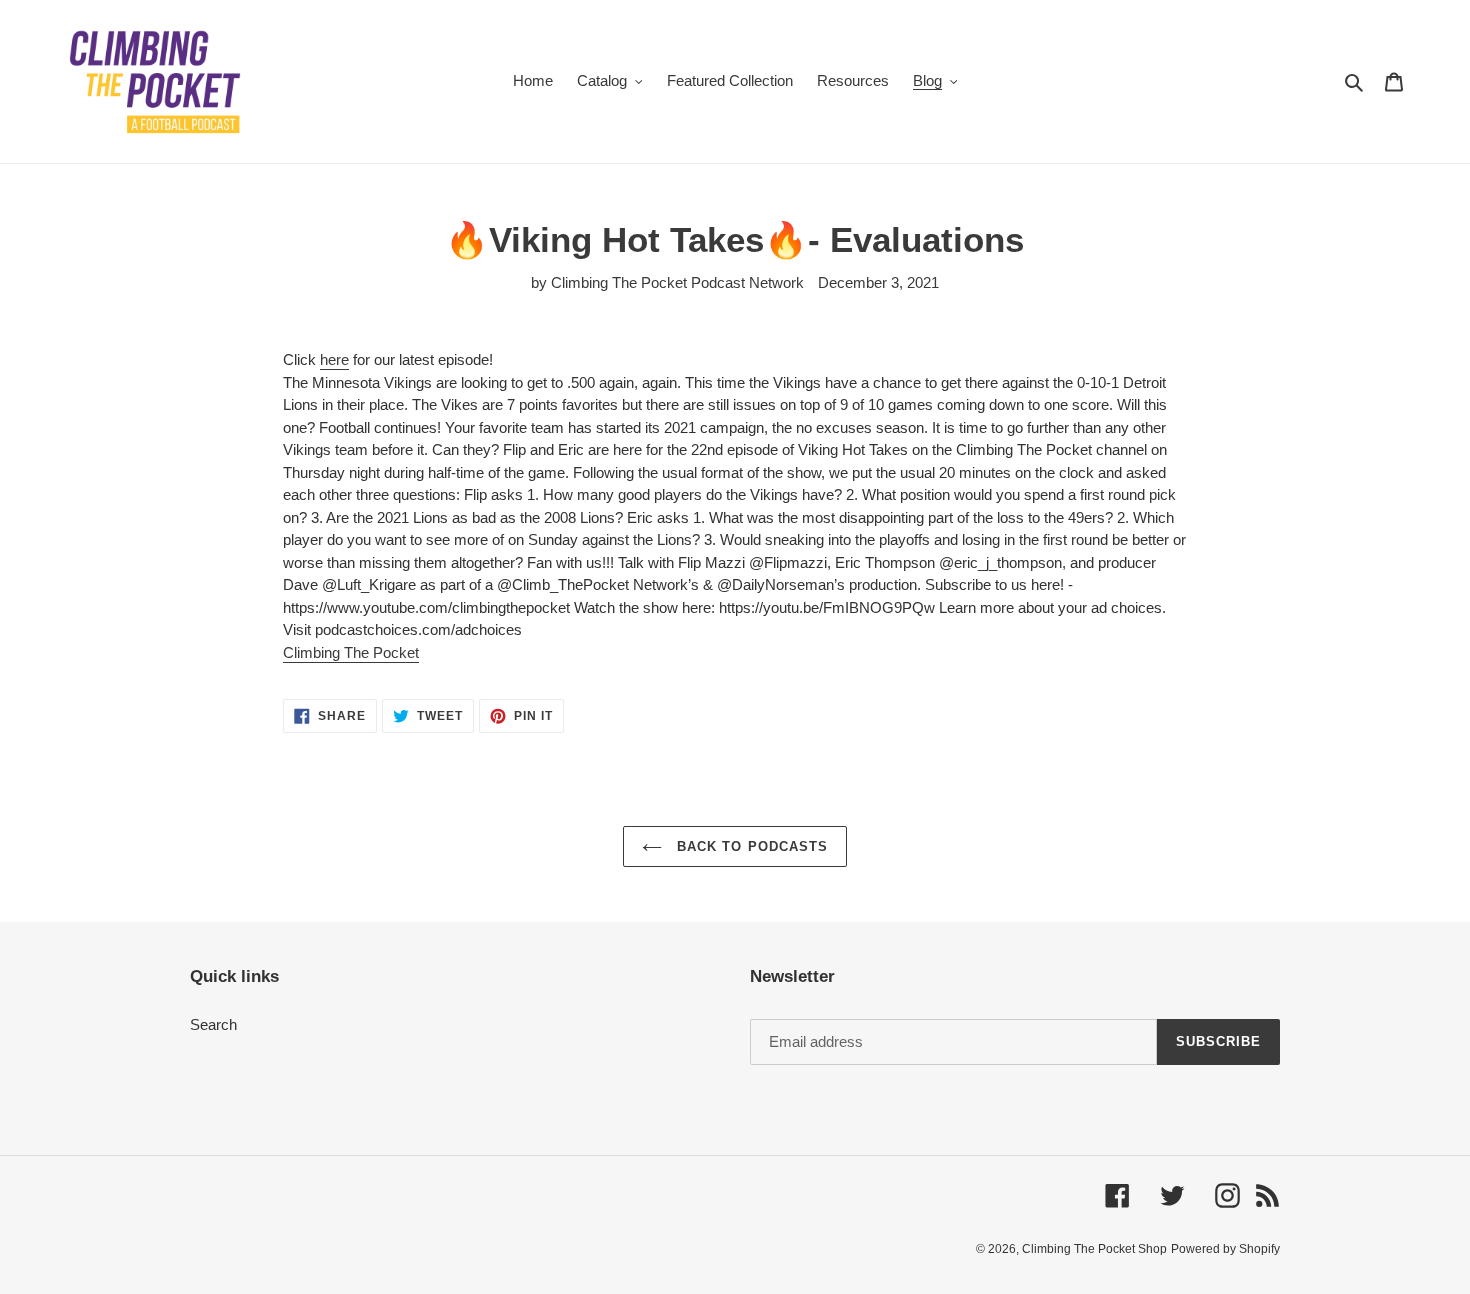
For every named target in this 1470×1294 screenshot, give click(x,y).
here (334, 359)
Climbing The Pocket (351, 652)
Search (213, 1024)
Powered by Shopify (1225, 1249)
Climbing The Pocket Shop (1094, 1249)
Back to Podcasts (750, 846)
